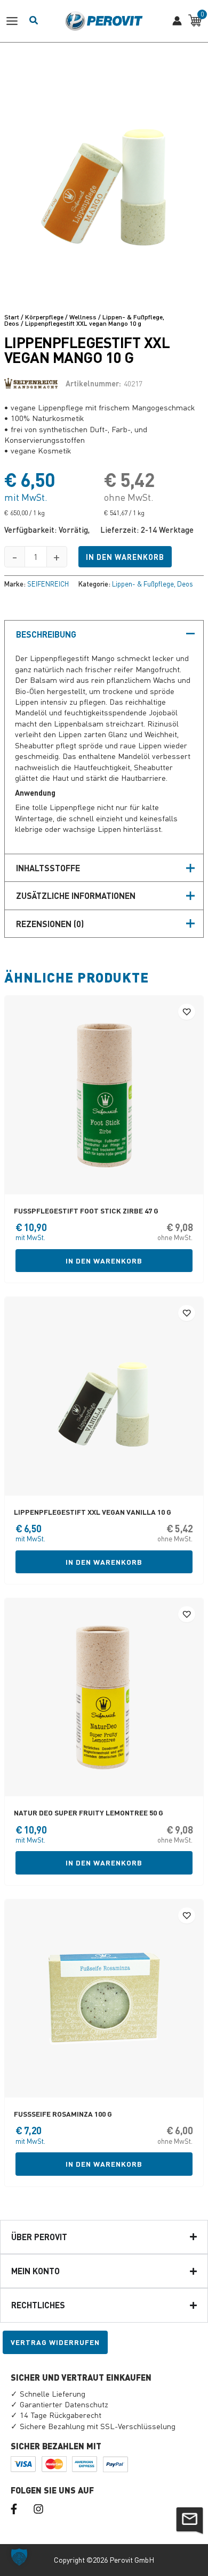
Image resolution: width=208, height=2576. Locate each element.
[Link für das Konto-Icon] (177, 21)
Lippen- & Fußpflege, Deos (153, 584)
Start (12, 317)
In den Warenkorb (125, 557)
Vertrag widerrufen (55, 2342)
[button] (19, 2557)
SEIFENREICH (48, 584)
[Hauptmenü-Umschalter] (15, 21)
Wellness (83, 317)
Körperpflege (44, 317)
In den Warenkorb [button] (104, 1261)
